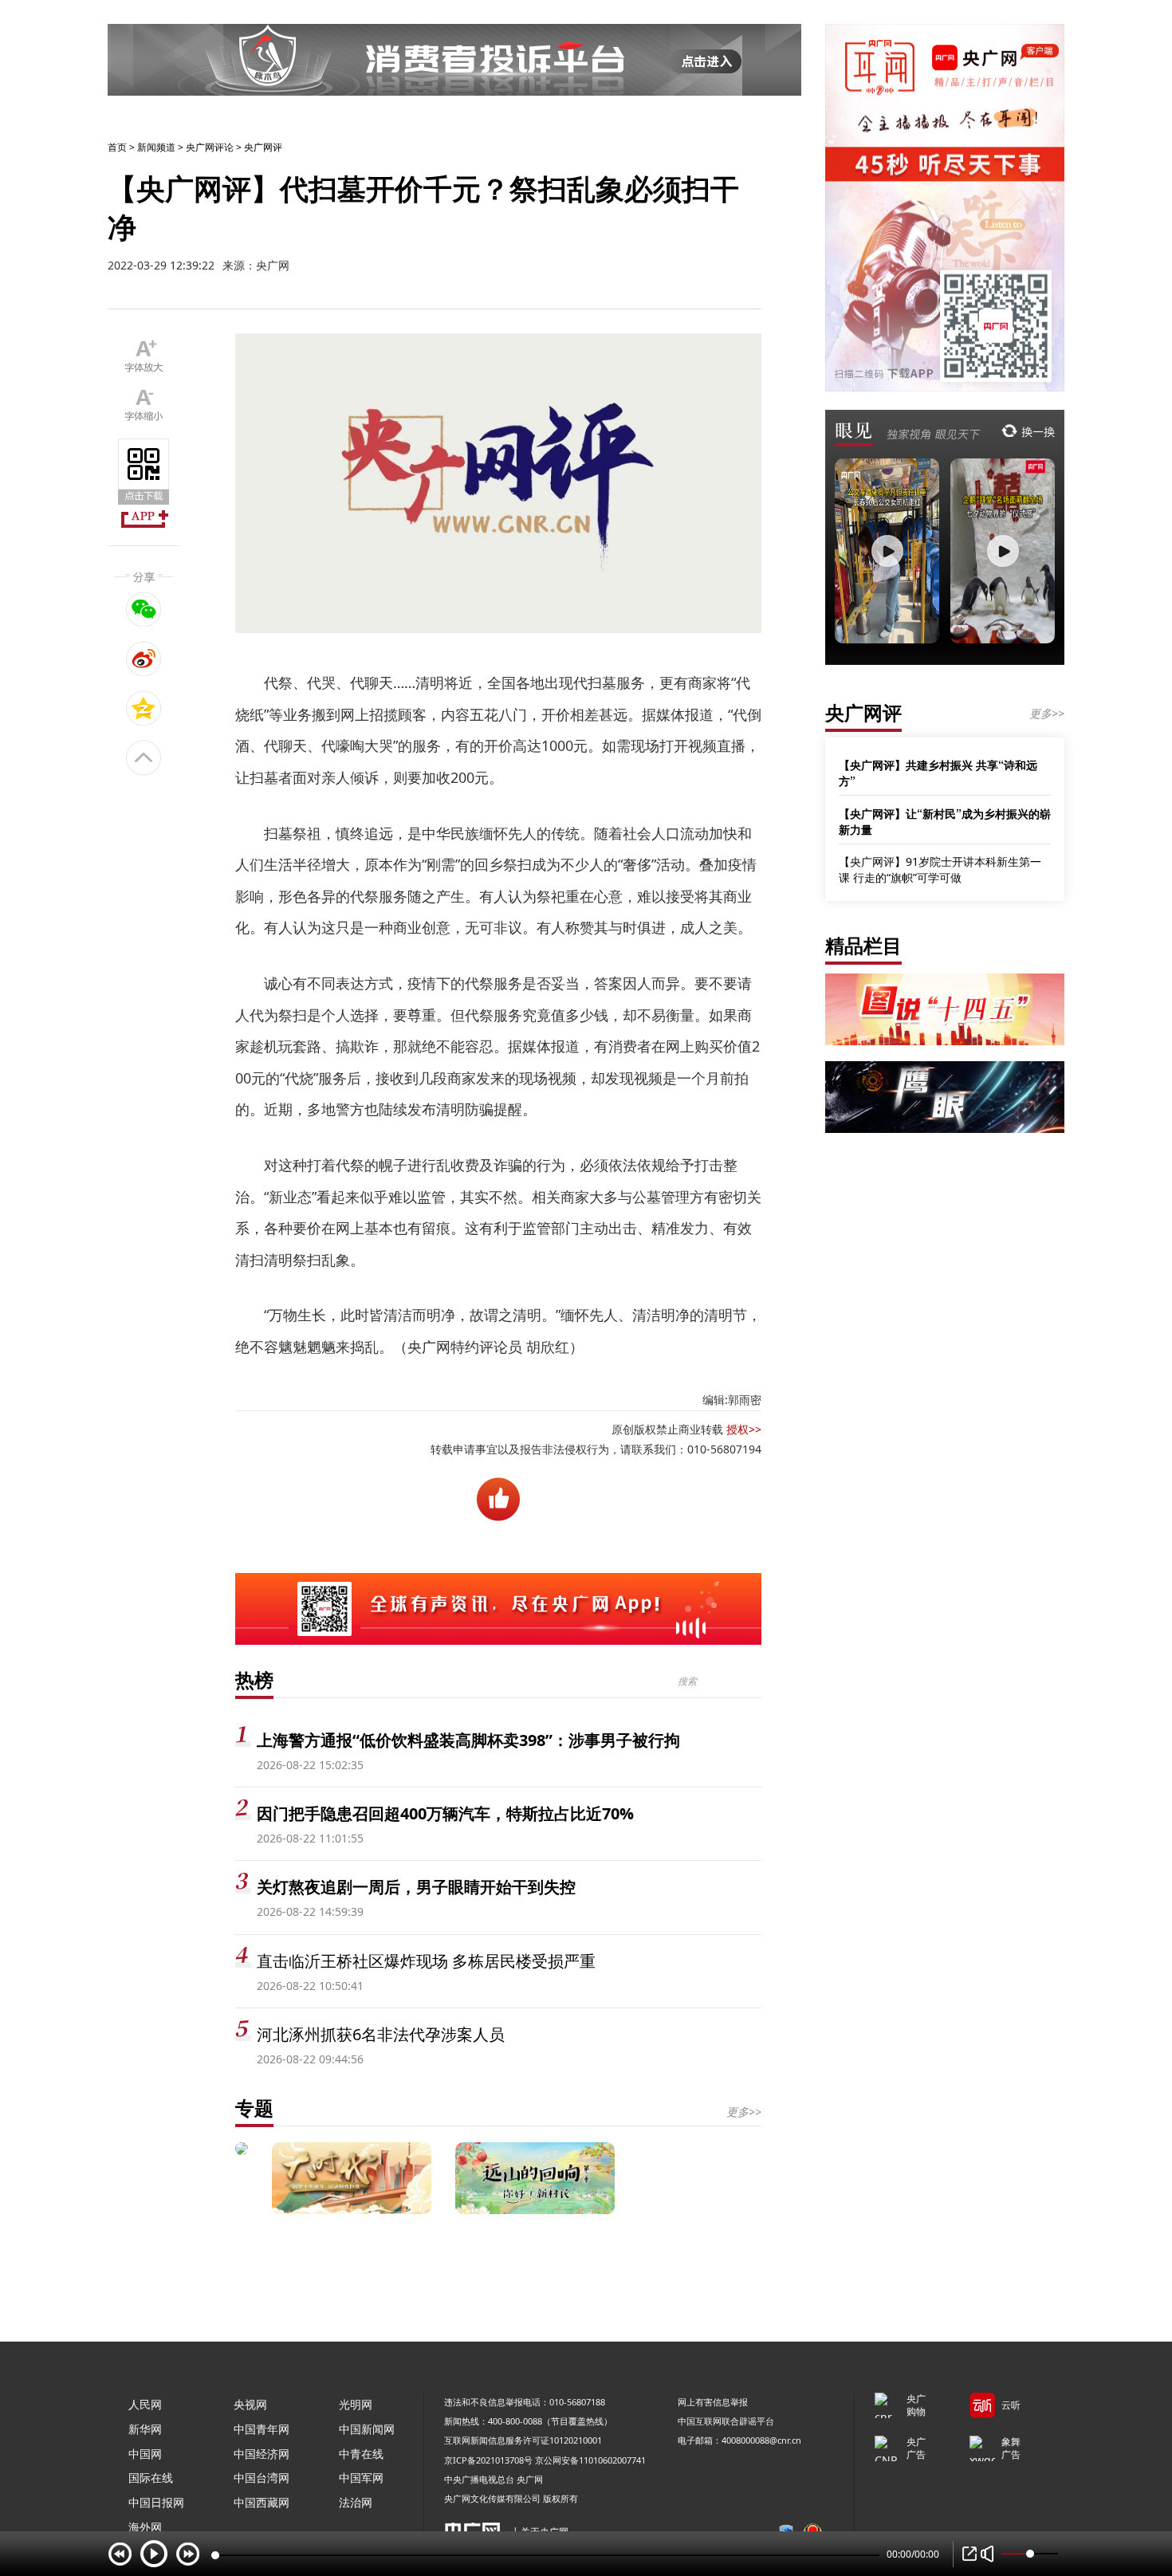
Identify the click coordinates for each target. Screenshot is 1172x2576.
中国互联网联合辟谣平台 (726, 2421)
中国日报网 (156, 2502)
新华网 (145, 2429)
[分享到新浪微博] (144, 659)
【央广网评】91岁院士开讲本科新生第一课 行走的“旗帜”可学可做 (940, 869)
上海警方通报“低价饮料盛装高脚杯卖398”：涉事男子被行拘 (468, 1740)
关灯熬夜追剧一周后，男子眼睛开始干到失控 (416, 1887)
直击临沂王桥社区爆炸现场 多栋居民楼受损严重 (426, 1961)
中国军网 (361, 2478)
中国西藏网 (262, 2502)
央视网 (250, 2404)
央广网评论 (210, 147)
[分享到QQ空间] (144, 708)
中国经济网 (262, 2454)
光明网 (356, 2404)
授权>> (744, 1429)
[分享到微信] (144, 609)
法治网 (356, 2502)
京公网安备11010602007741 (590, 2460)
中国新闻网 (367, 2429)
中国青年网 (262, 2429)
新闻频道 (156, 147)
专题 (254, 2108)
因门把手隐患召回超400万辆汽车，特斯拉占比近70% (445, 1813)
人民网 (145, 2404)
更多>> (744, 2112)
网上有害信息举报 (713, 2402)
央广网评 (263, 147)
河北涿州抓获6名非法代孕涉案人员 (381, 2034)
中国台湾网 (262, 2478)
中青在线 (361, 2454)
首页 (117, 147)
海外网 (145, 2527)
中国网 (145, 2454)
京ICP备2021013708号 (488, 2460)
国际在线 (151, 2478)
